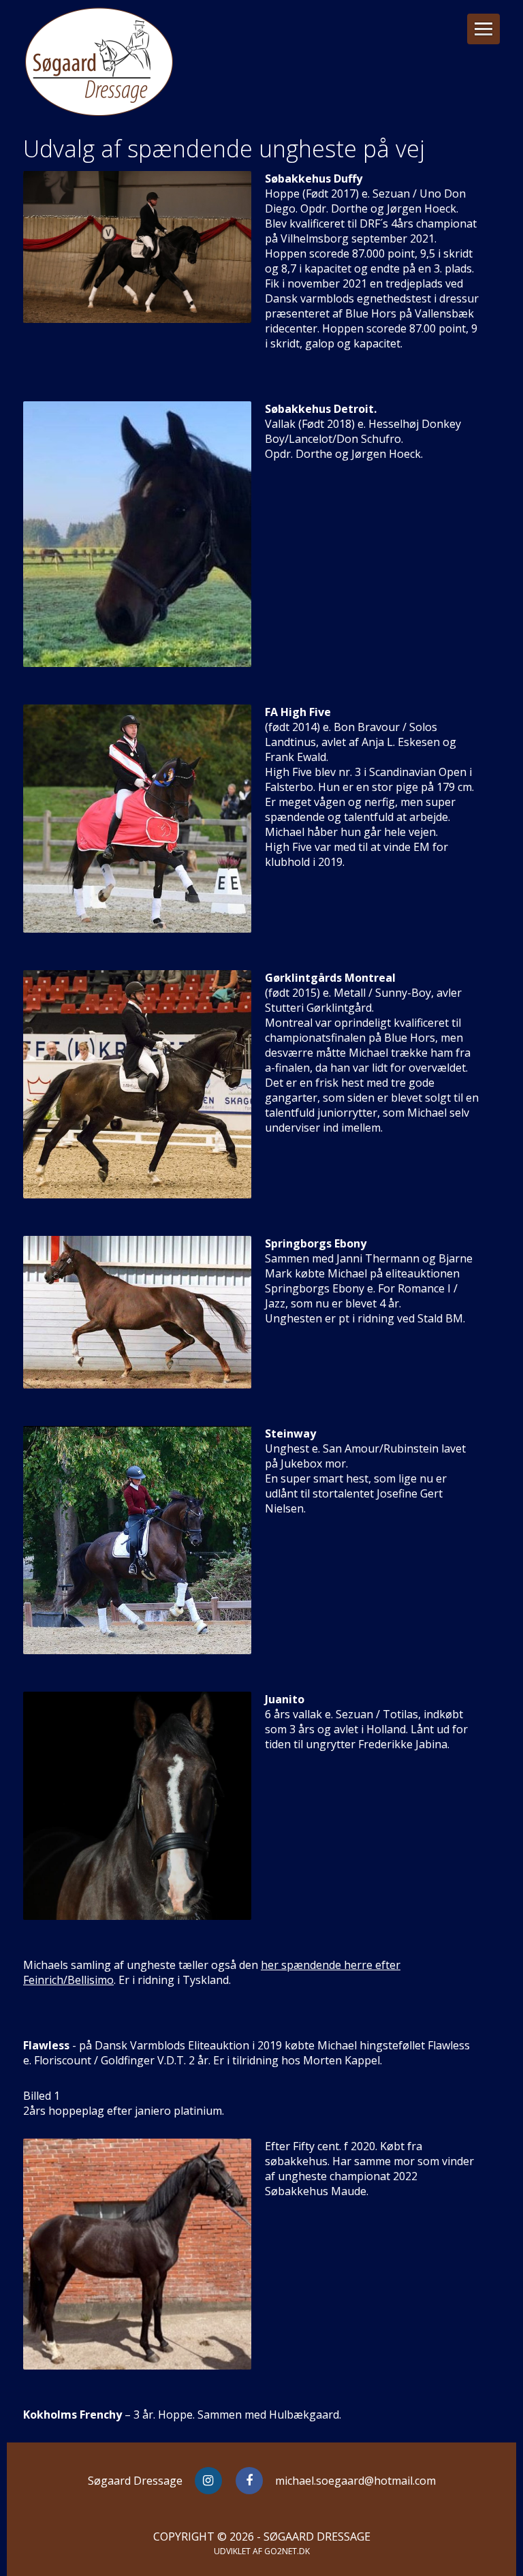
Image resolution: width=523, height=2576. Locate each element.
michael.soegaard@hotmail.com (355, 2481)
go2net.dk (287, 2551)
